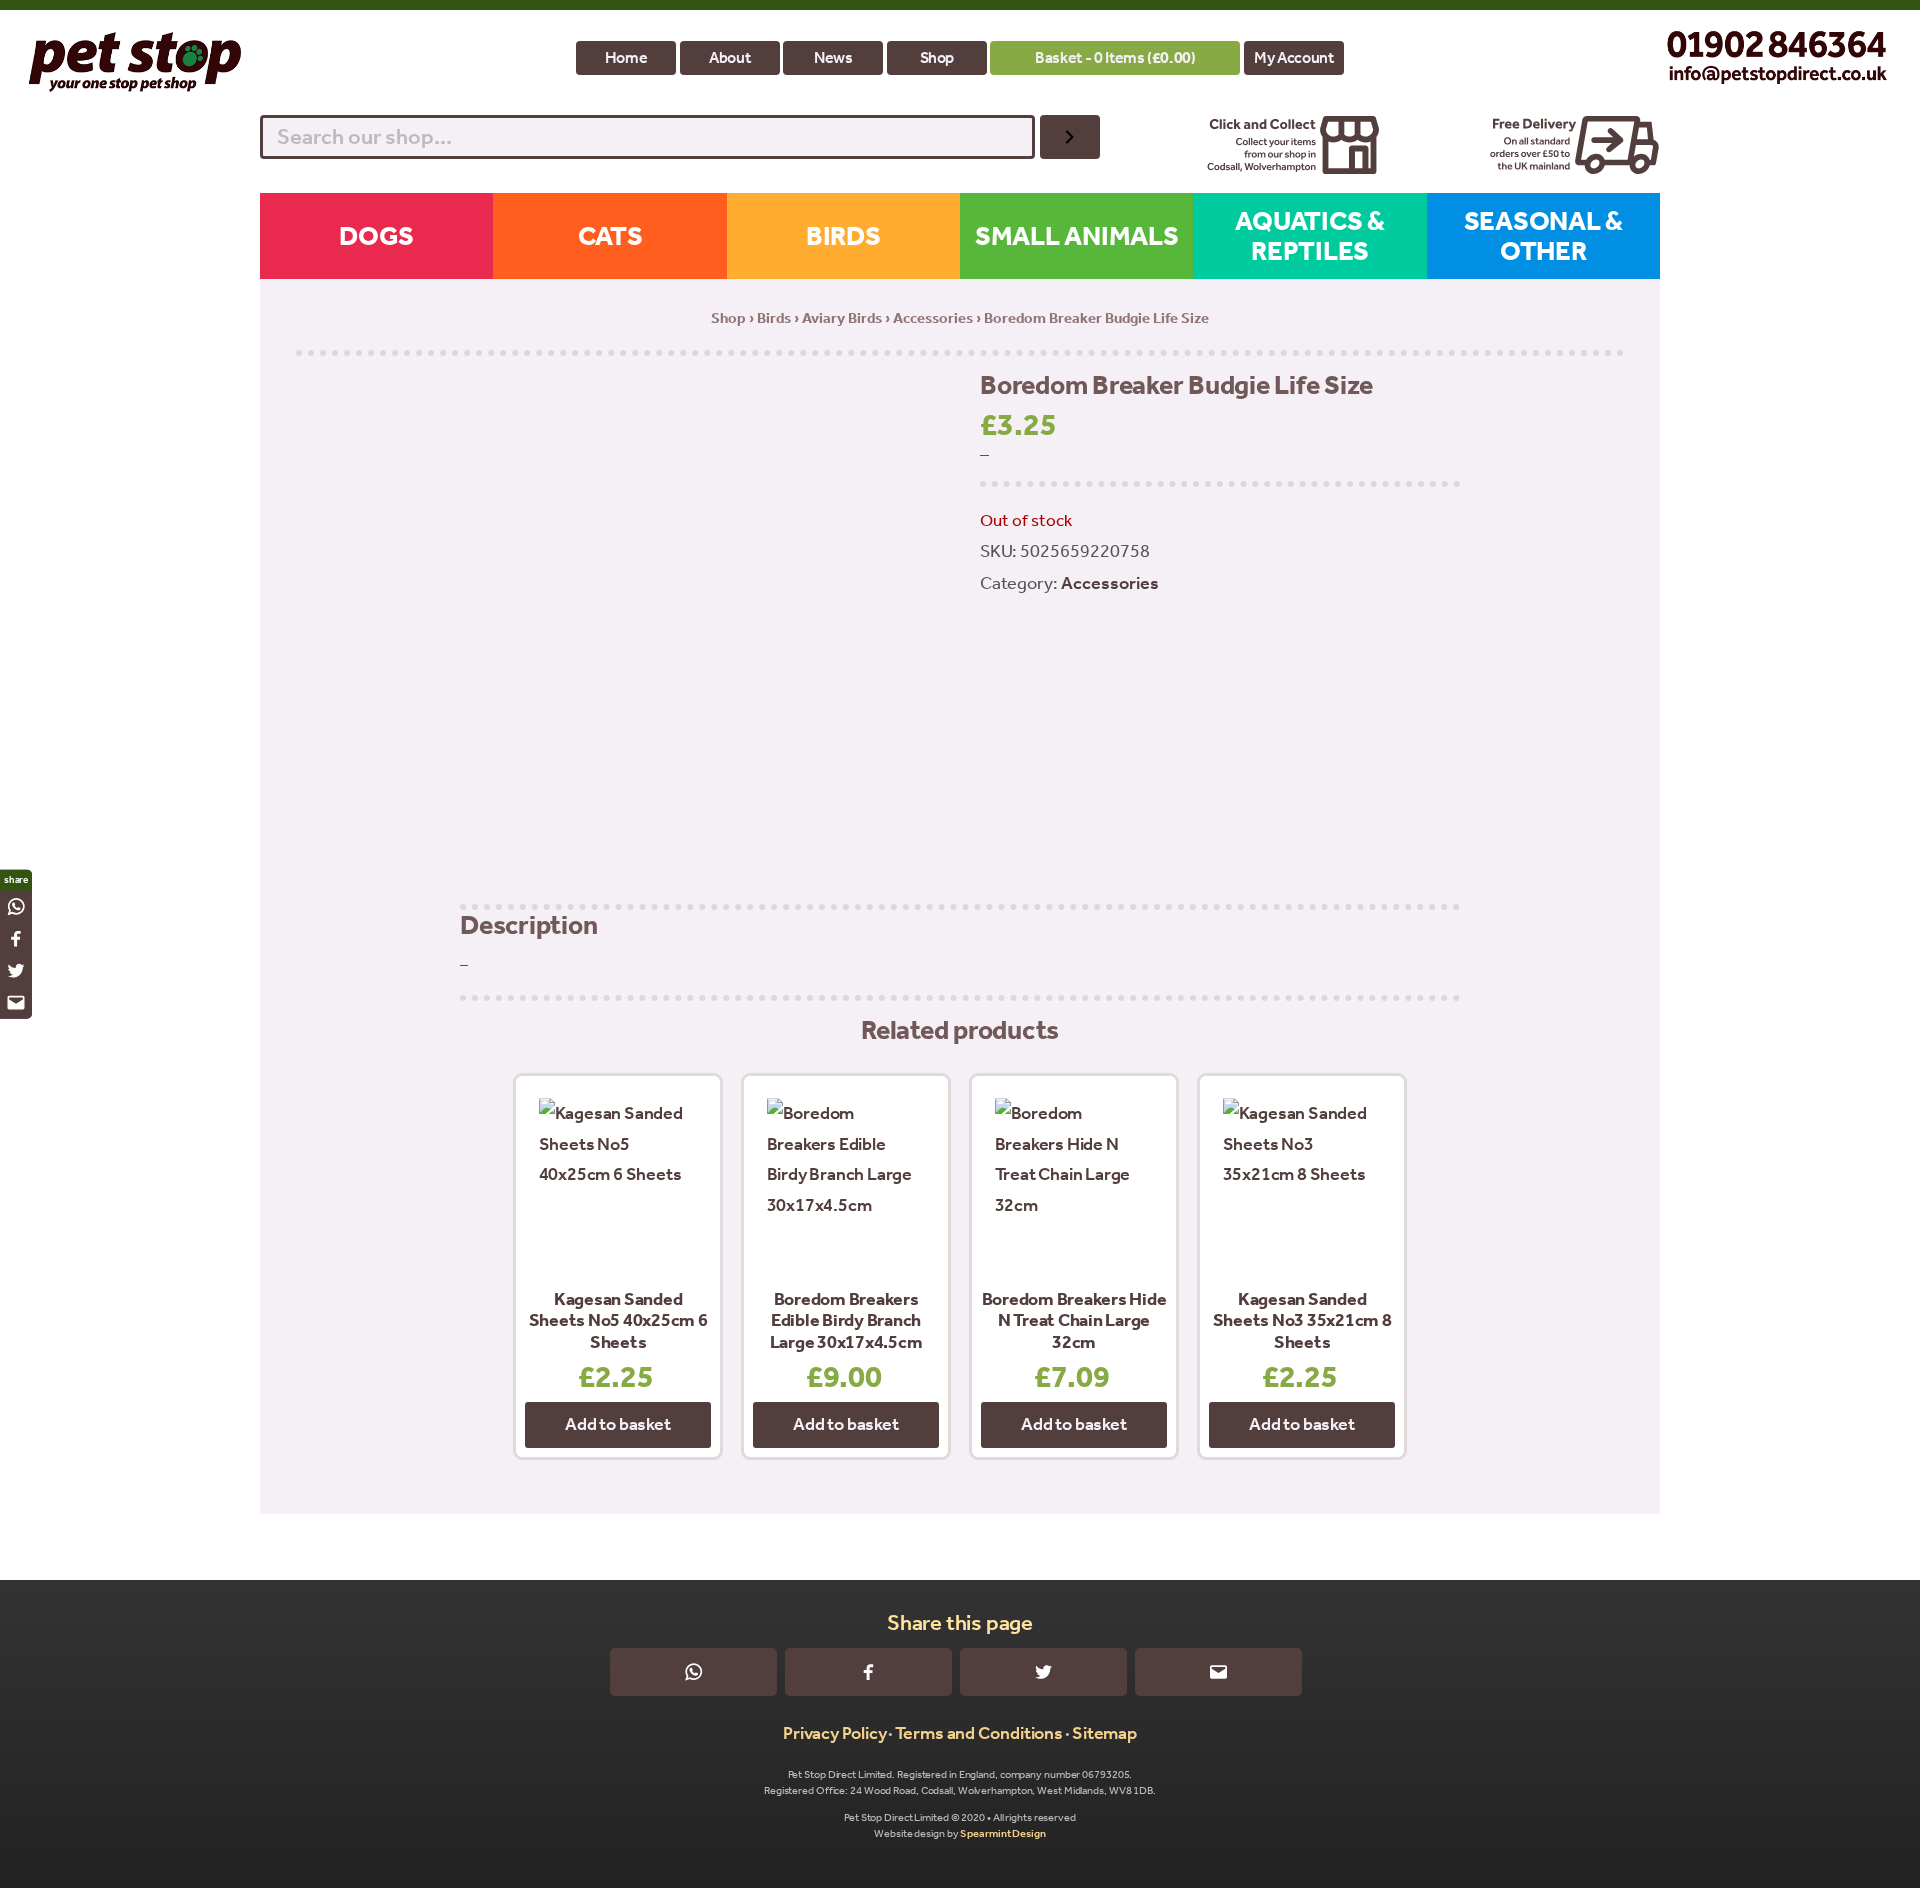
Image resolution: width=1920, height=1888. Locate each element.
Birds (774, 318)
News (833, 57)
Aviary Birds (842, 318)
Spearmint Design (1002, 1833)
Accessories (933, 318)
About (729, 57)
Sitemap (1104, 1733)
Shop (937, 57)
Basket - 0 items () (1115, 57)
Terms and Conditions (979, 1733)
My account (1293, 57)
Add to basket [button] (617, 1424)
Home (626, 57)
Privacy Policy (835, 1733)
